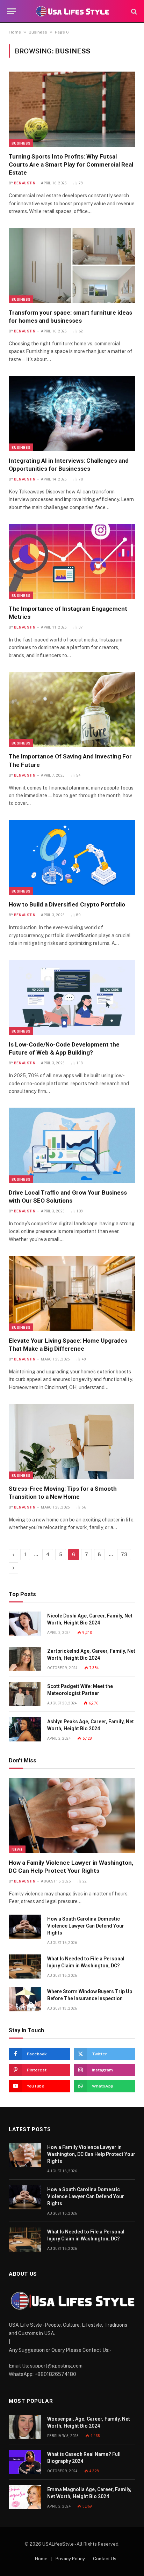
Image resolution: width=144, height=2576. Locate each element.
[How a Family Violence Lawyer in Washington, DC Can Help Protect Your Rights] (72, 1815)
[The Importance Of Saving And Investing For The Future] (72, 709)
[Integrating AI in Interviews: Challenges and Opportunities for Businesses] (72, 413)
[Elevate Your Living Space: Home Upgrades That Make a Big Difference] (72, 1293)
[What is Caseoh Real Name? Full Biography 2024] (25, 2462)
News (17, 1849)
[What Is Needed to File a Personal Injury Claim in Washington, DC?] (25, 1966)
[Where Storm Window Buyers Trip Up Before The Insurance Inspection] (25, 1999)
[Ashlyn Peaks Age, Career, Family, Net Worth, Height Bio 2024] (25, 1729)
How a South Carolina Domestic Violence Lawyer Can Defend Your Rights (86, 1926)
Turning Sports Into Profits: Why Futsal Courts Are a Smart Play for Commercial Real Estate (71, 164)
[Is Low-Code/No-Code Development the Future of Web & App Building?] (72, 997)
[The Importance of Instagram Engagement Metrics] (72, 561)
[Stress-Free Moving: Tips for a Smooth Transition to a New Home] (72, 1441)
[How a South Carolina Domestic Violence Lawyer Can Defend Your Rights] (25, 1927)
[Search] (133, 11)
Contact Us (105, 2559)
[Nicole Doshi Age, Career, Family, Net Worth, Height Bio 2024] (25, 1624)
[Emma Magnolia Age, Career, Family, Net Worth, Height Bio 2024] (25, 2497)
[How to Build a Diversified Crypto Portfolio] (72, 857)
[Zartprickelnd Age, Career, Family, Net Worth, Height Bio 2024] (25, 1659)
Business (38, 32)
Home (15, 32)
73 (124, 1554)
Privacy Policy (70, 2559)
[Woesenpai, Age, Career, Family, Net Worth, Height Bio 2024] (25, 2427)
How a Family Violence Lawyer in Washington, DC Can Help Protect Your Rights (91, 2154)
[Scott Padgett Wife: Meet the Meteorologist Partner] (25, 1694)
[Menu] (12, 11)
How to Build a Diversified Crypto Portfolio (68, 904)
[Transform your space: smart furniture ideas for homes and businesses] (72, 265)
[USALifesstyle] (72, 11)
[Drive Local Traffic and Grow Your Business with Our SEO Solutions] (72, 1145)
